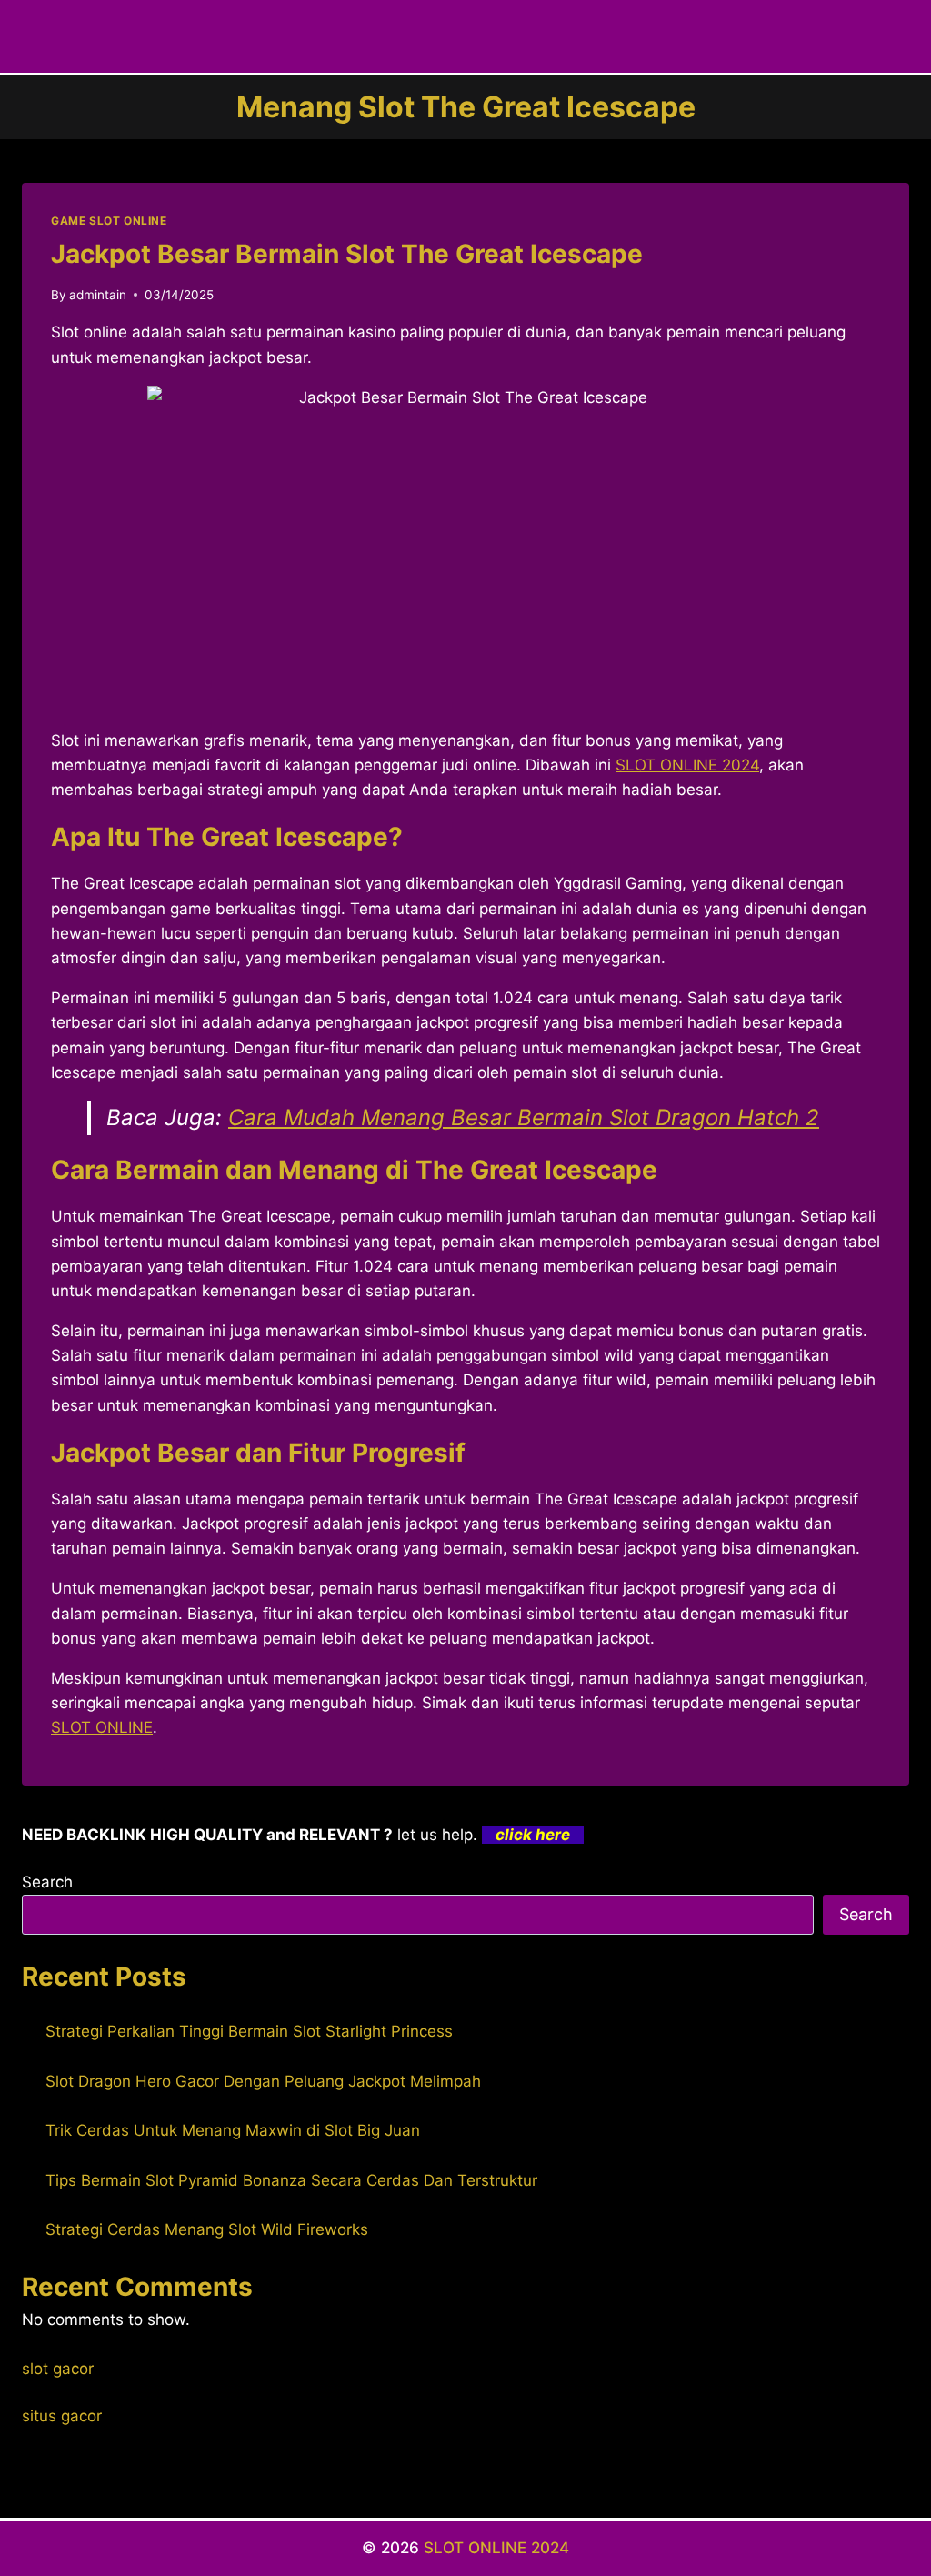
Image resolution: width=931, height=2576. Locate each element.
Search (47, 1882)
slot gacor (58, 2369)
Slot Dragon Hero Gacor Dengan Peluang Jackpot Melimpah (263, 2081)
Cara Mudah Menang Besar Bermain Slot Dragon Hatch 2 (524, 1117)
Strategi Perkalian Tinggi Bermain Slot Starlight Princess (249, 2031)
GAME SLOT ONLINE (109, 221)
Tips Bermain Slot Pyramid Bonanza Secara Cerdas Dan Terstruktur (291, 2180)
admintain (98, 295)
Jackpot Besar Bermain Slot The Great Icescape (347, 254)
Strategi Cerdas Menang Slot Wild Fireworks (207, 2229)
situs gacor (62, 2416)
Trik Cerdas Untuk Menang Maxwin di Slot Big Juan (233, 2130)
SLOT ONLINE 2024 (687, 765)
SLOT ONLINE (102, 1727)
